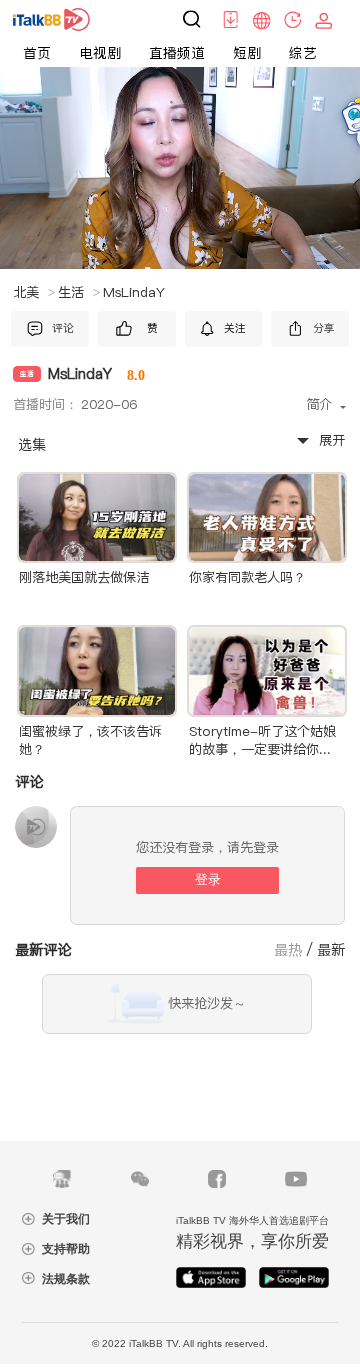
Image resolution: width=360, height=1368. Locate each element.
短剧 (247, 53)
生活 (79, 292)
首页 (37, 53)
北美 (34, 292)
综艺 (303, 53)
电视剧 (100, 53)
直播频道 (177, 53)
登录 (208, 879)
